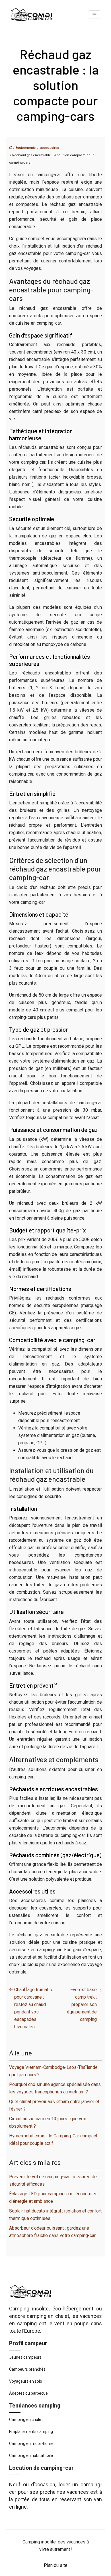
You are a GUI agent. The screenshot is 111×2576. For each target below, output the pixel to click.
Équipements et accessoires (37, 148)
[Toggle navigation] (94, 15)
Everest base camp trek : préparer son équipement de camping (82, 2004)
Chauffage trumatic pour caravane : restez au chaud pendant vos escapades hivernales (33, 2008)
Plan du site (56, 2565)
